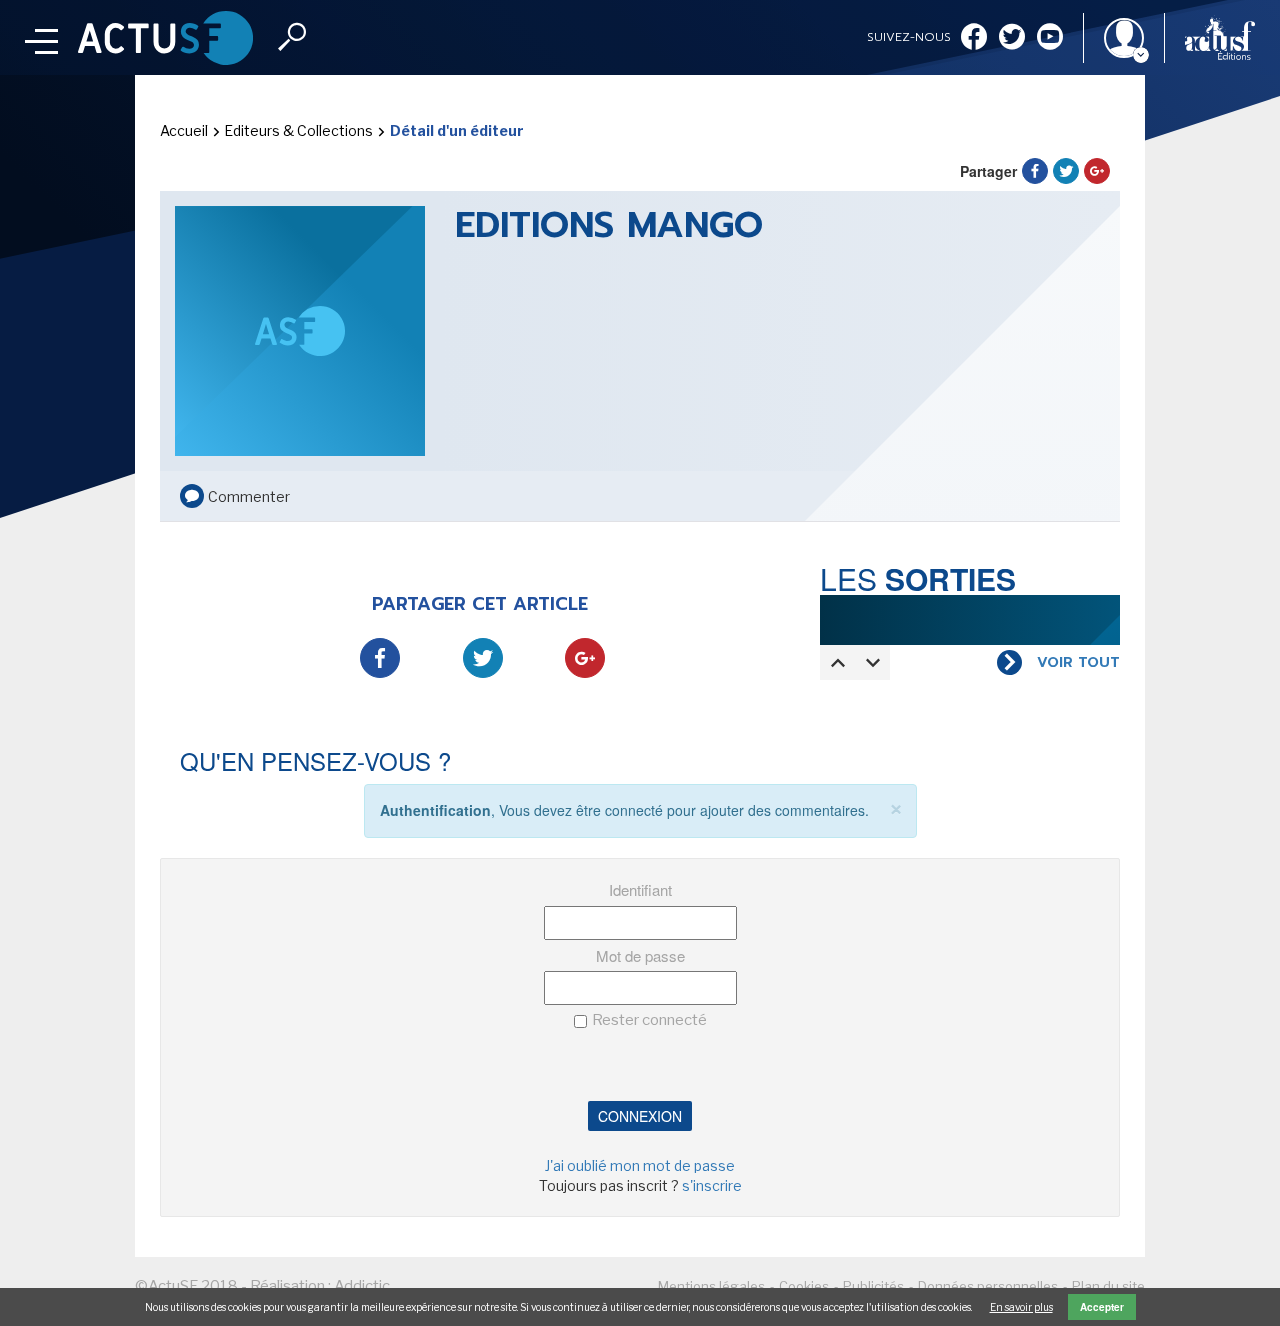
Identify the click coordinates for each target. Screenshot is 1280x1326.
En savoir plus (1021, 1307)
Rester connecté (649, 1020)
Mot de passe (640, 955)
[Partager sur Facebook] (1035, 171)
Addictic (362, 1286)
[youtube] (1050, 38)
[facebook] (974, 38)
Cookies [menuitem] (804, 1286)
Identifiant (640, 889)
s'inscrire (712, 1185)
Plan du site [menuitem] (1108, 1286)
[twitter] (1012, 38)
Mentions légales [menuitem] (711, 1286)
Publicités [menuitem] (873, 1286)
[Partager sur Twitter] (1066, 171)
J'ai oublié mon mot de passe (640, 1165)
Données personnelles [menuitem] (988, 1286)
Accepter (1102, 1307)
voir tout (1078, 663)
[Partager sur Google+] (1097, 171)
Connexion (640, 1116)
